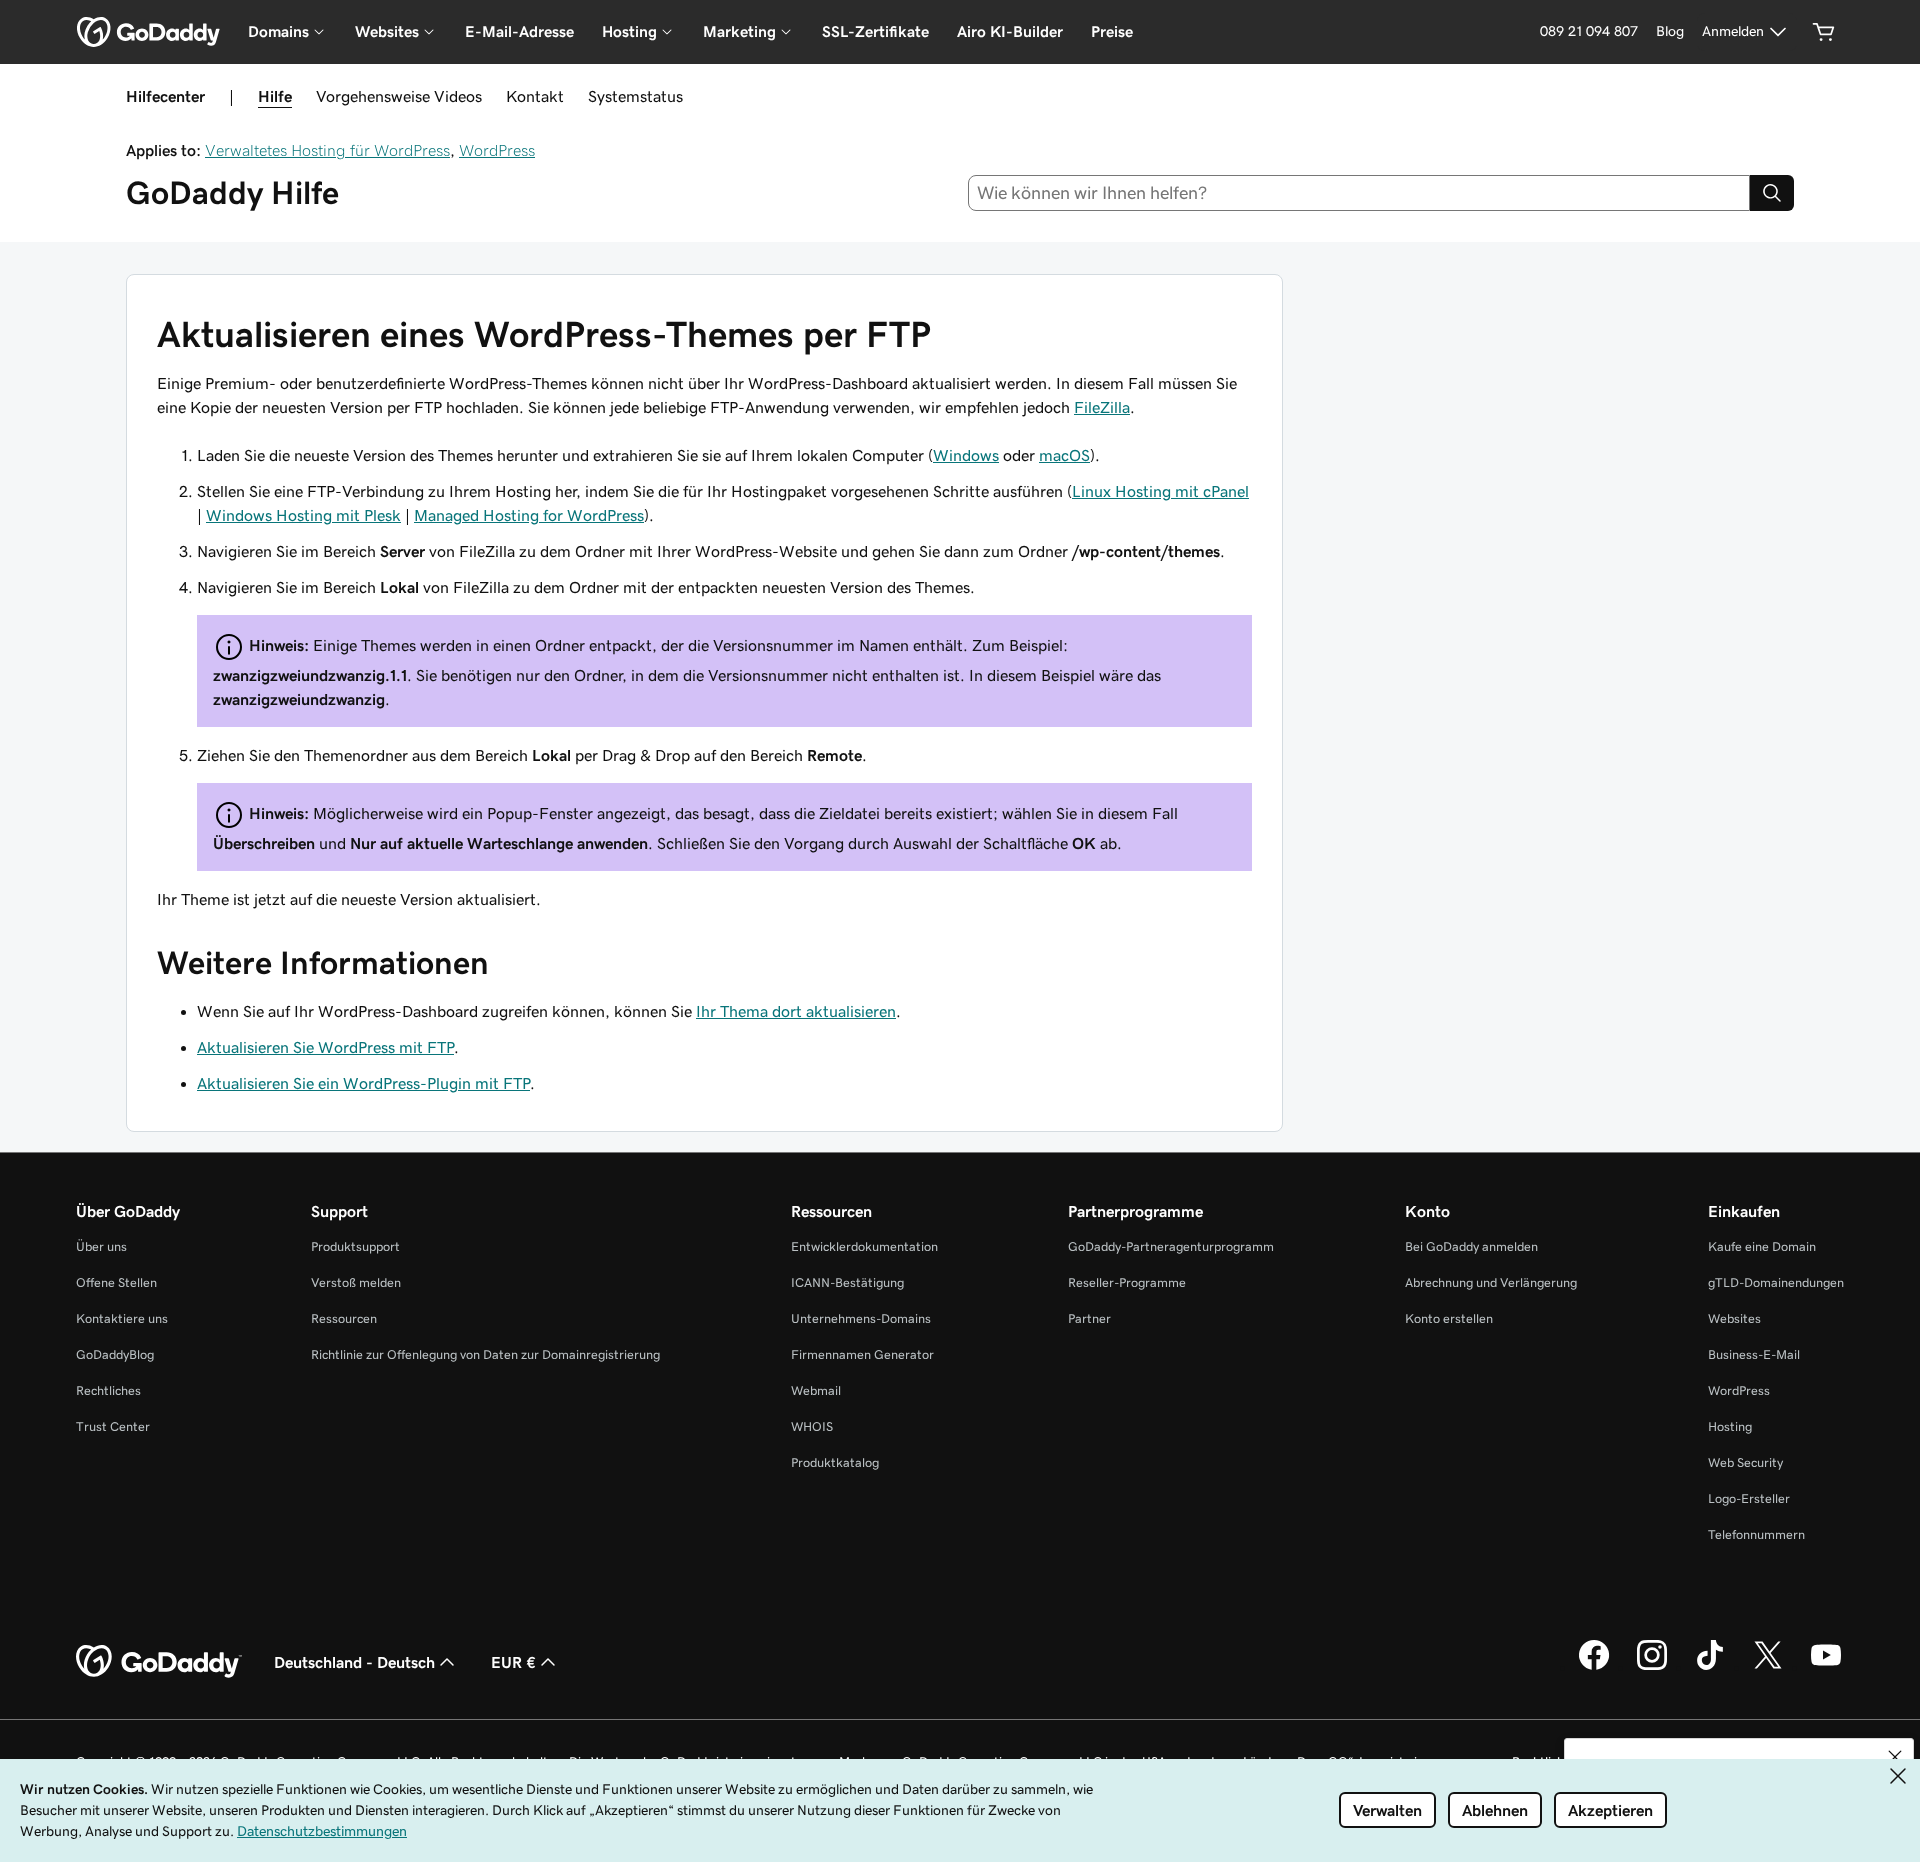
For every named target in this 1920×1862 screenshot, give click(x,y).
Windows (966, 455)
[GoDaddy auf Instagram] (1652, 1667)
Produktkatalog (835, 1462)
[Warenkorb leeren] (1824, 32)
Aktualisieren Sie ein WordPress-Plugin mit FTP (363, 1083)
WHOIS (812, 1426)
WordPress (497, 150)
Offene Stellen (116, 1282)
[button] (1895, 1757)
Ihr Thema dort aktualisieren (796, 1011)
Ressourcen (344, 1318)
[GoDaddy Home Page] (159, 1662)
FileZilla (1102, 407)
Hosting (1730, 1426)
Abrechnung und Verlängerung (1491, 1282)
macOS (1064, 455)
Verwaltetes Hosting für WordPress (327, 150)
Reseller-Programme (1127, 1282)
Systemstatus (635, 96)
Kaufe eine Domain (1762, 1246)
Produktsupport (355, 1246)
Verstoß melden (356, 1282)
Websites (1734, 1318)
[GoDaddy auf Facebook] (1594, 1667)
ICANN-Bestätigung (847, 1282)
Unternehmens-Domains (861, 1318)
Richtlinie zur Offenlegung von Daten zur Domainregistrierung (485, 1354)
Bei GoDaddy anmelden (1471, 1246)
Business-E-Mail (1754, 1354)
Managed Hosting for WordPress (529, 515)
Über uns (101, 1246)
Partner (1089, 1318)
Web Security (1745, 1462)
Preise (1112, 31)
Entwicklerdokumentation (864, 1246)
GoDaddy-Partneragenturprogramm (1171, 1246)
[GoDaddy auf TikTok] (1710, 1667)
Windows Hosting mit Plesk (303, 515)
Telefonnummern (1756, 1534)
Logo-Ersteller (1749, 1498)
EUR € (513, 1662)
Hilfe (275, 96)
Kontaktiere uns (122, 1318)
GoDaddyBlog (115, 1354)
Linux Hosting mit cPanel (1160, 491)
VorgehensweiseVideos (399, 96)
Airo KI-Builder (1010, 31)
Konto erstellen (1449, 1318)
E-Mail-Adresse (519, 31)
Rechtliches (108, 1390)
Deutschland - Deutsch (354, 1662)
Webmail (816, 1390)
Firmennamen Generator (862, 1354)
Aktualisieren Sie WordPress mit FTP (325, 1047)
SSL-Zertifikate (875, 31)
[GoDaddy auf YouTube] (1826, 1667)
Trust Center (113, 1426)
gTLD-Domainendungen (1776, 1282)
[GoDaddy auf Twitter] (1768, 1667)
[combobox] (1359, 193)
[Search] (1772, 193)
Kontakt (535, 96)
